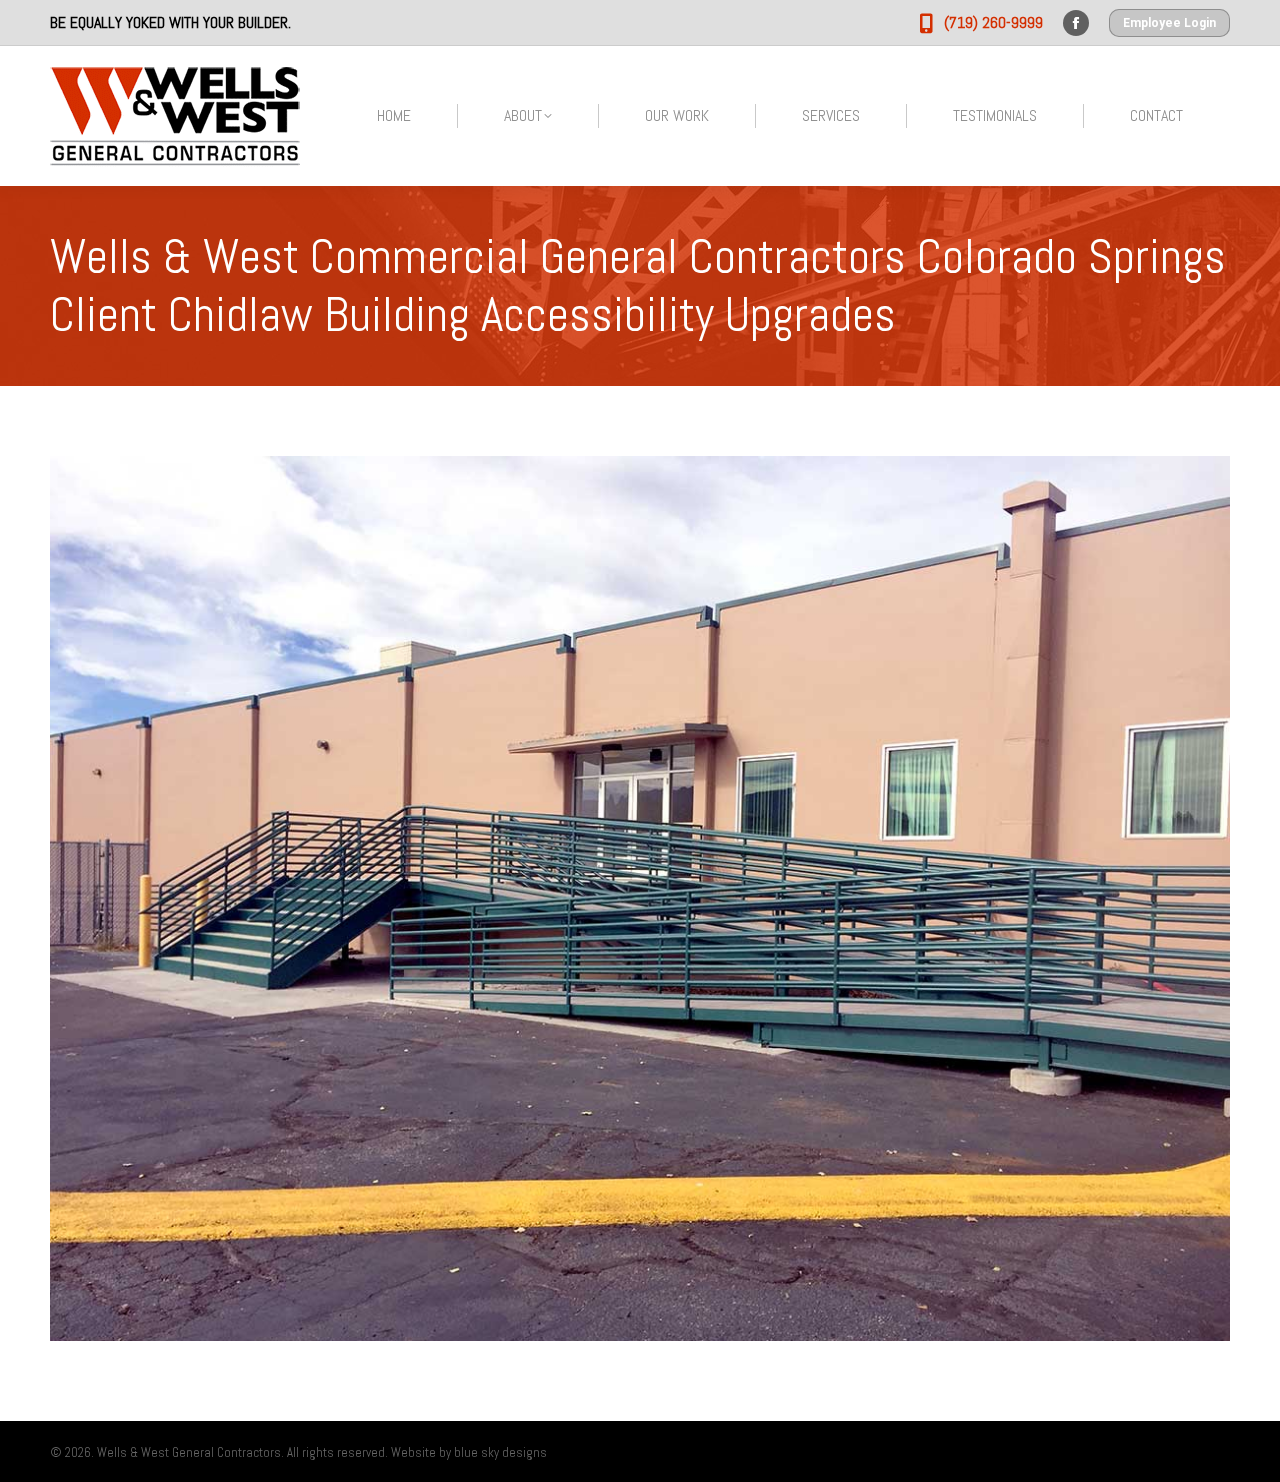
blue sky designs (500, 1452)
